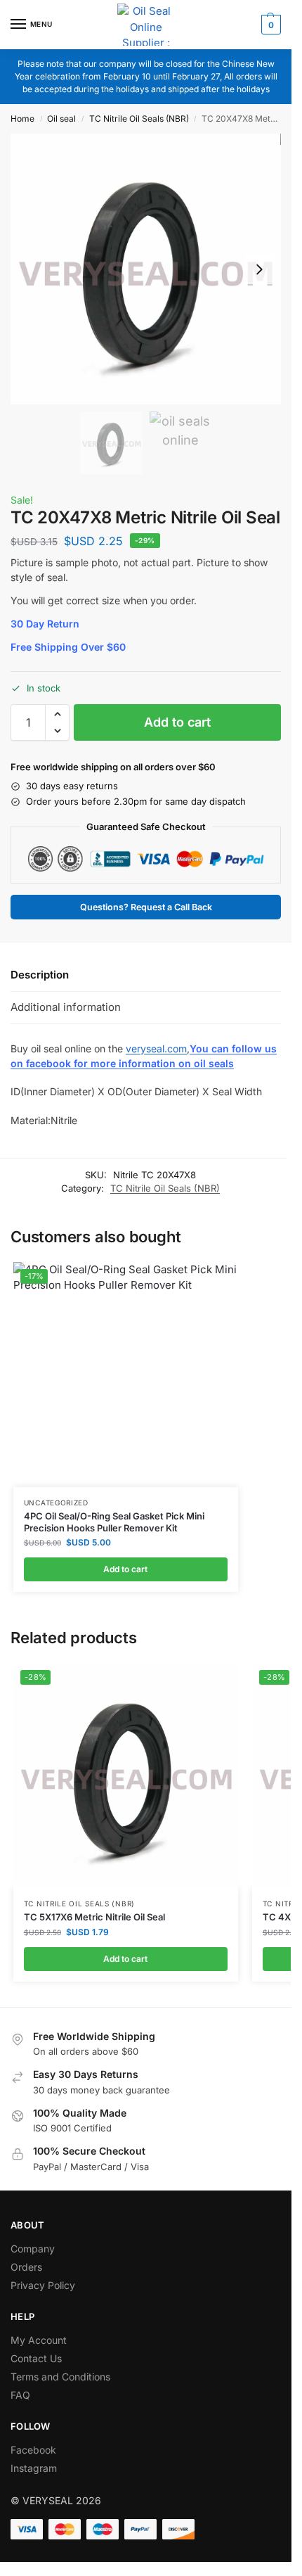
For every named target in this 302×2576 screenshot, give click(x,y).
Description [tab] (40, 975)
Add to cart (177, 722)
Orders (26, 2267)
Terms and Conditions (60, 2377)
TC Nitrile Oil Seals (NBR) (139, 119)
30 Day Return (45, 624)
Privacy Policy (43, 2285)
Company (33, 2249)
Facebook (33, 2450)
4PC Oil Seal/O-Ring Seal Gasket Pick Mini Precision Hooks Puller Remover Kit (114, 1522)
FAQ (20, 2395)
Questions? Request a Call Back (146, 907)
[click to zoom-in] (146, 269)
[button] (269, 25)
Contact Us (36, 2358)
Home (22, 119)
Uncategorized (56, 1503)
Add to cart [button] (125, 1569)
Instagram (34, 2468)
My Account (39, 2340)
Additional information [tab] (66, 1007)
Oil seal (61, 119)
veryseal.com (156, 1048)
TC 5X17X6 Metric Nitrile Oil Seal (94, 1917)
